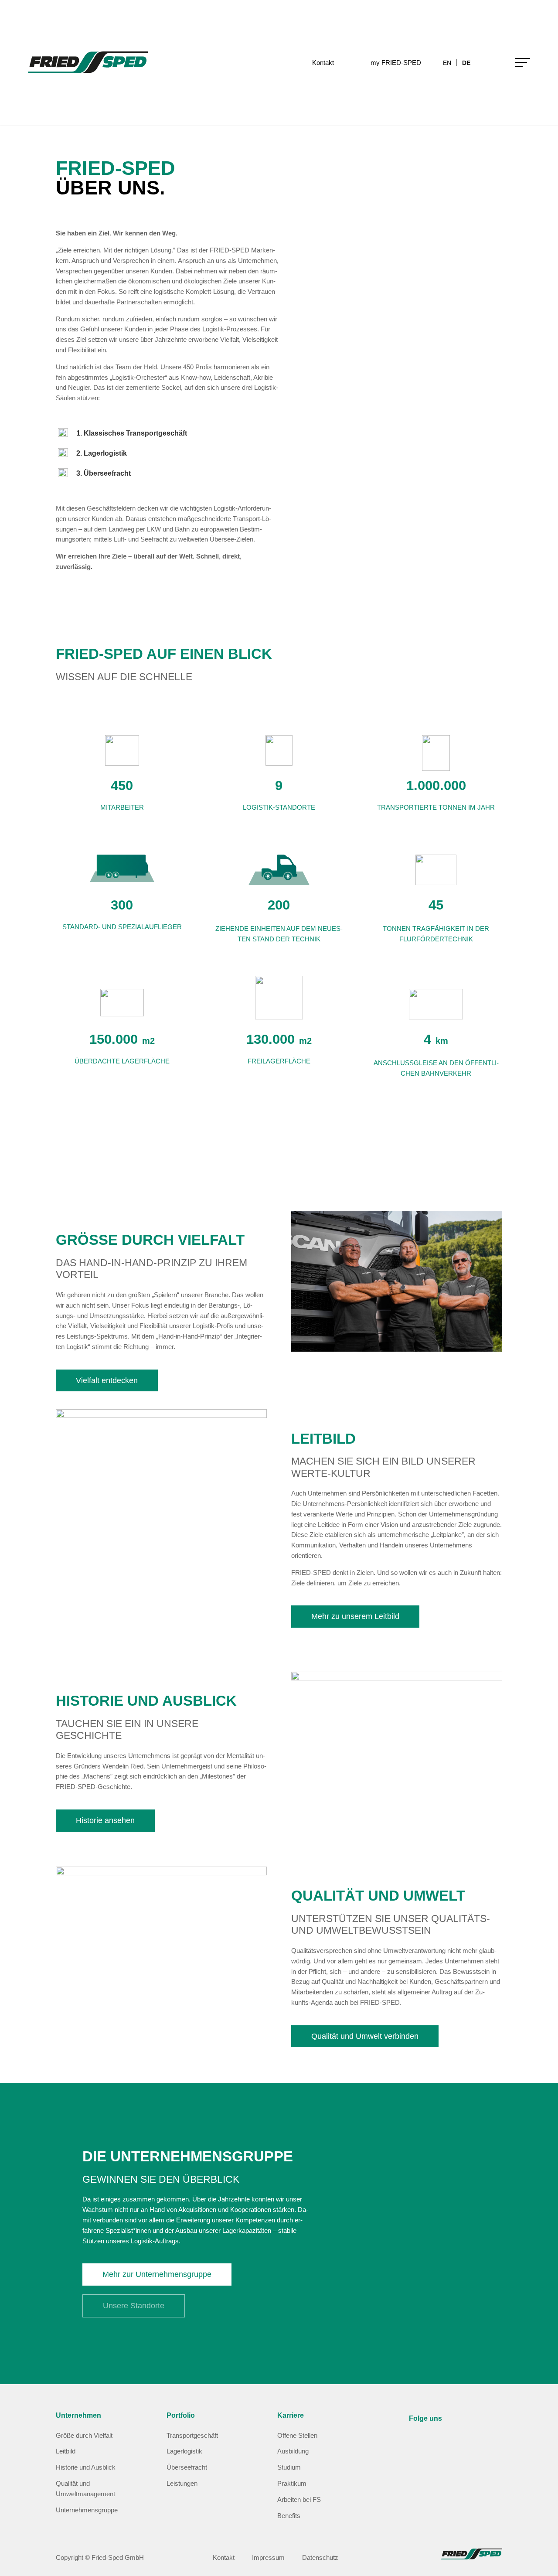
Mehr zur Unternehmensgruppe (157, 2274)
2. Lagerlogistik (102, 453)
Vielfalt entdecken (107, 1380)
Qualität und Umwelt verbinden (365, 2036)
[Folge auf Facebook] (437, 2444)
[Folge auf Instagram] (416, 2444)
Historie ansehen (105, 1820)
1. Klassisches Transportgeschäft (132, 433)
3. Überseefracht (104, 473)
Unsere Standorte (134, 2306)
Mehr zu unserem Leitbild (355, 1616)
